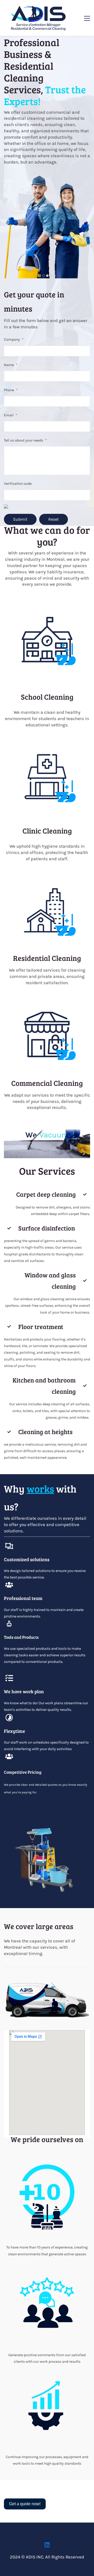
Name (11, 365)
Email (11, 415)
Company (14, 339)
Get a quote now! (25, 2504)
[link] (47, 599)
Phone (11, 390)
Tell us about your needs (25, 440)
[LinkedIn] (47, 2545)
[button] (7, 223)
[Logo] (39, 18)
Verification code (18, 484)
